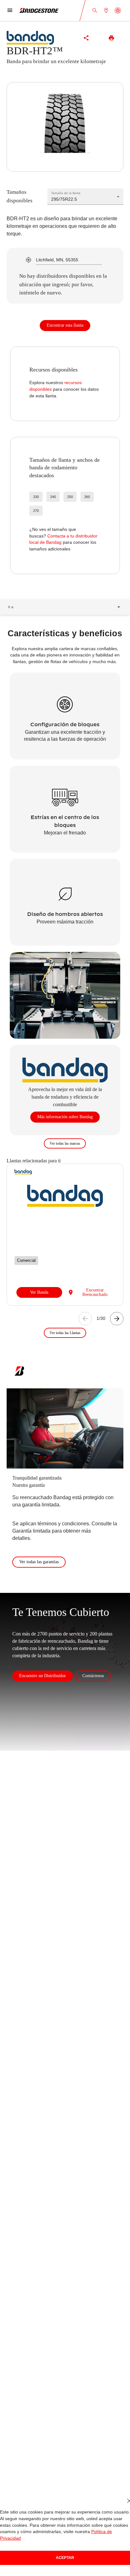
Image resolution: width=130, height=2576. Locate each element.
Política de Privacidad (93, 2538)
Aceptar (65, 2558)
